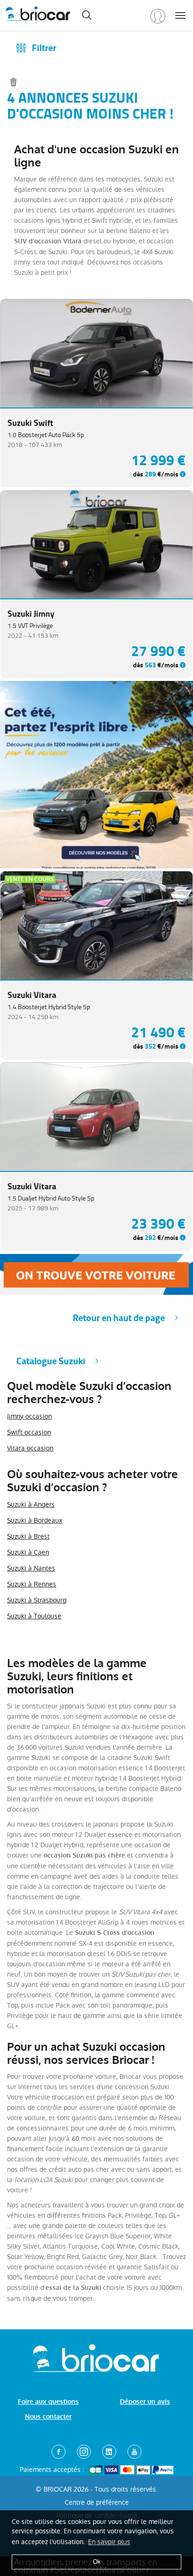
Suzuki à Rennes (32, 1584)
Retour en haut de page (119, 1318)
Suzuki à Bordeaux (35, 1520)
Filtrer (44, 48)
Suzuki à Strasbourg (37, 1600)
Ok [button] (97, 2562)
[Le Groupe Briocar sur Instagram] (84, 2452)
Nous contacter (48, 2417)
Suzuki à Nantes (31, 1568)
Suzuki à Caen (28, 1552)
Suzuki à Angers (31, 1504)
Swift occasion (29, 1432)
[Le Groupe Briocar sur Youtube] (134, 2452)
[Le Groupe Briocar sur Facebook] (59, 2452)
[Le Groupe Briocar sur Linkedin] (109, 2452)
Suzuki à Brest (28, 1536)
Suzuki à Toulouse (34, 1616)
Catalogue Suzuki (51, 1361)
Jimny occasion (30, 1416)
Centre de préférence (97, 2502)
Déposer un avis (145, 2402)
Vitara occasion (30, 1448)
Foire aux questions (48, 2402)
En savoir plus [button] (109, 2542)
